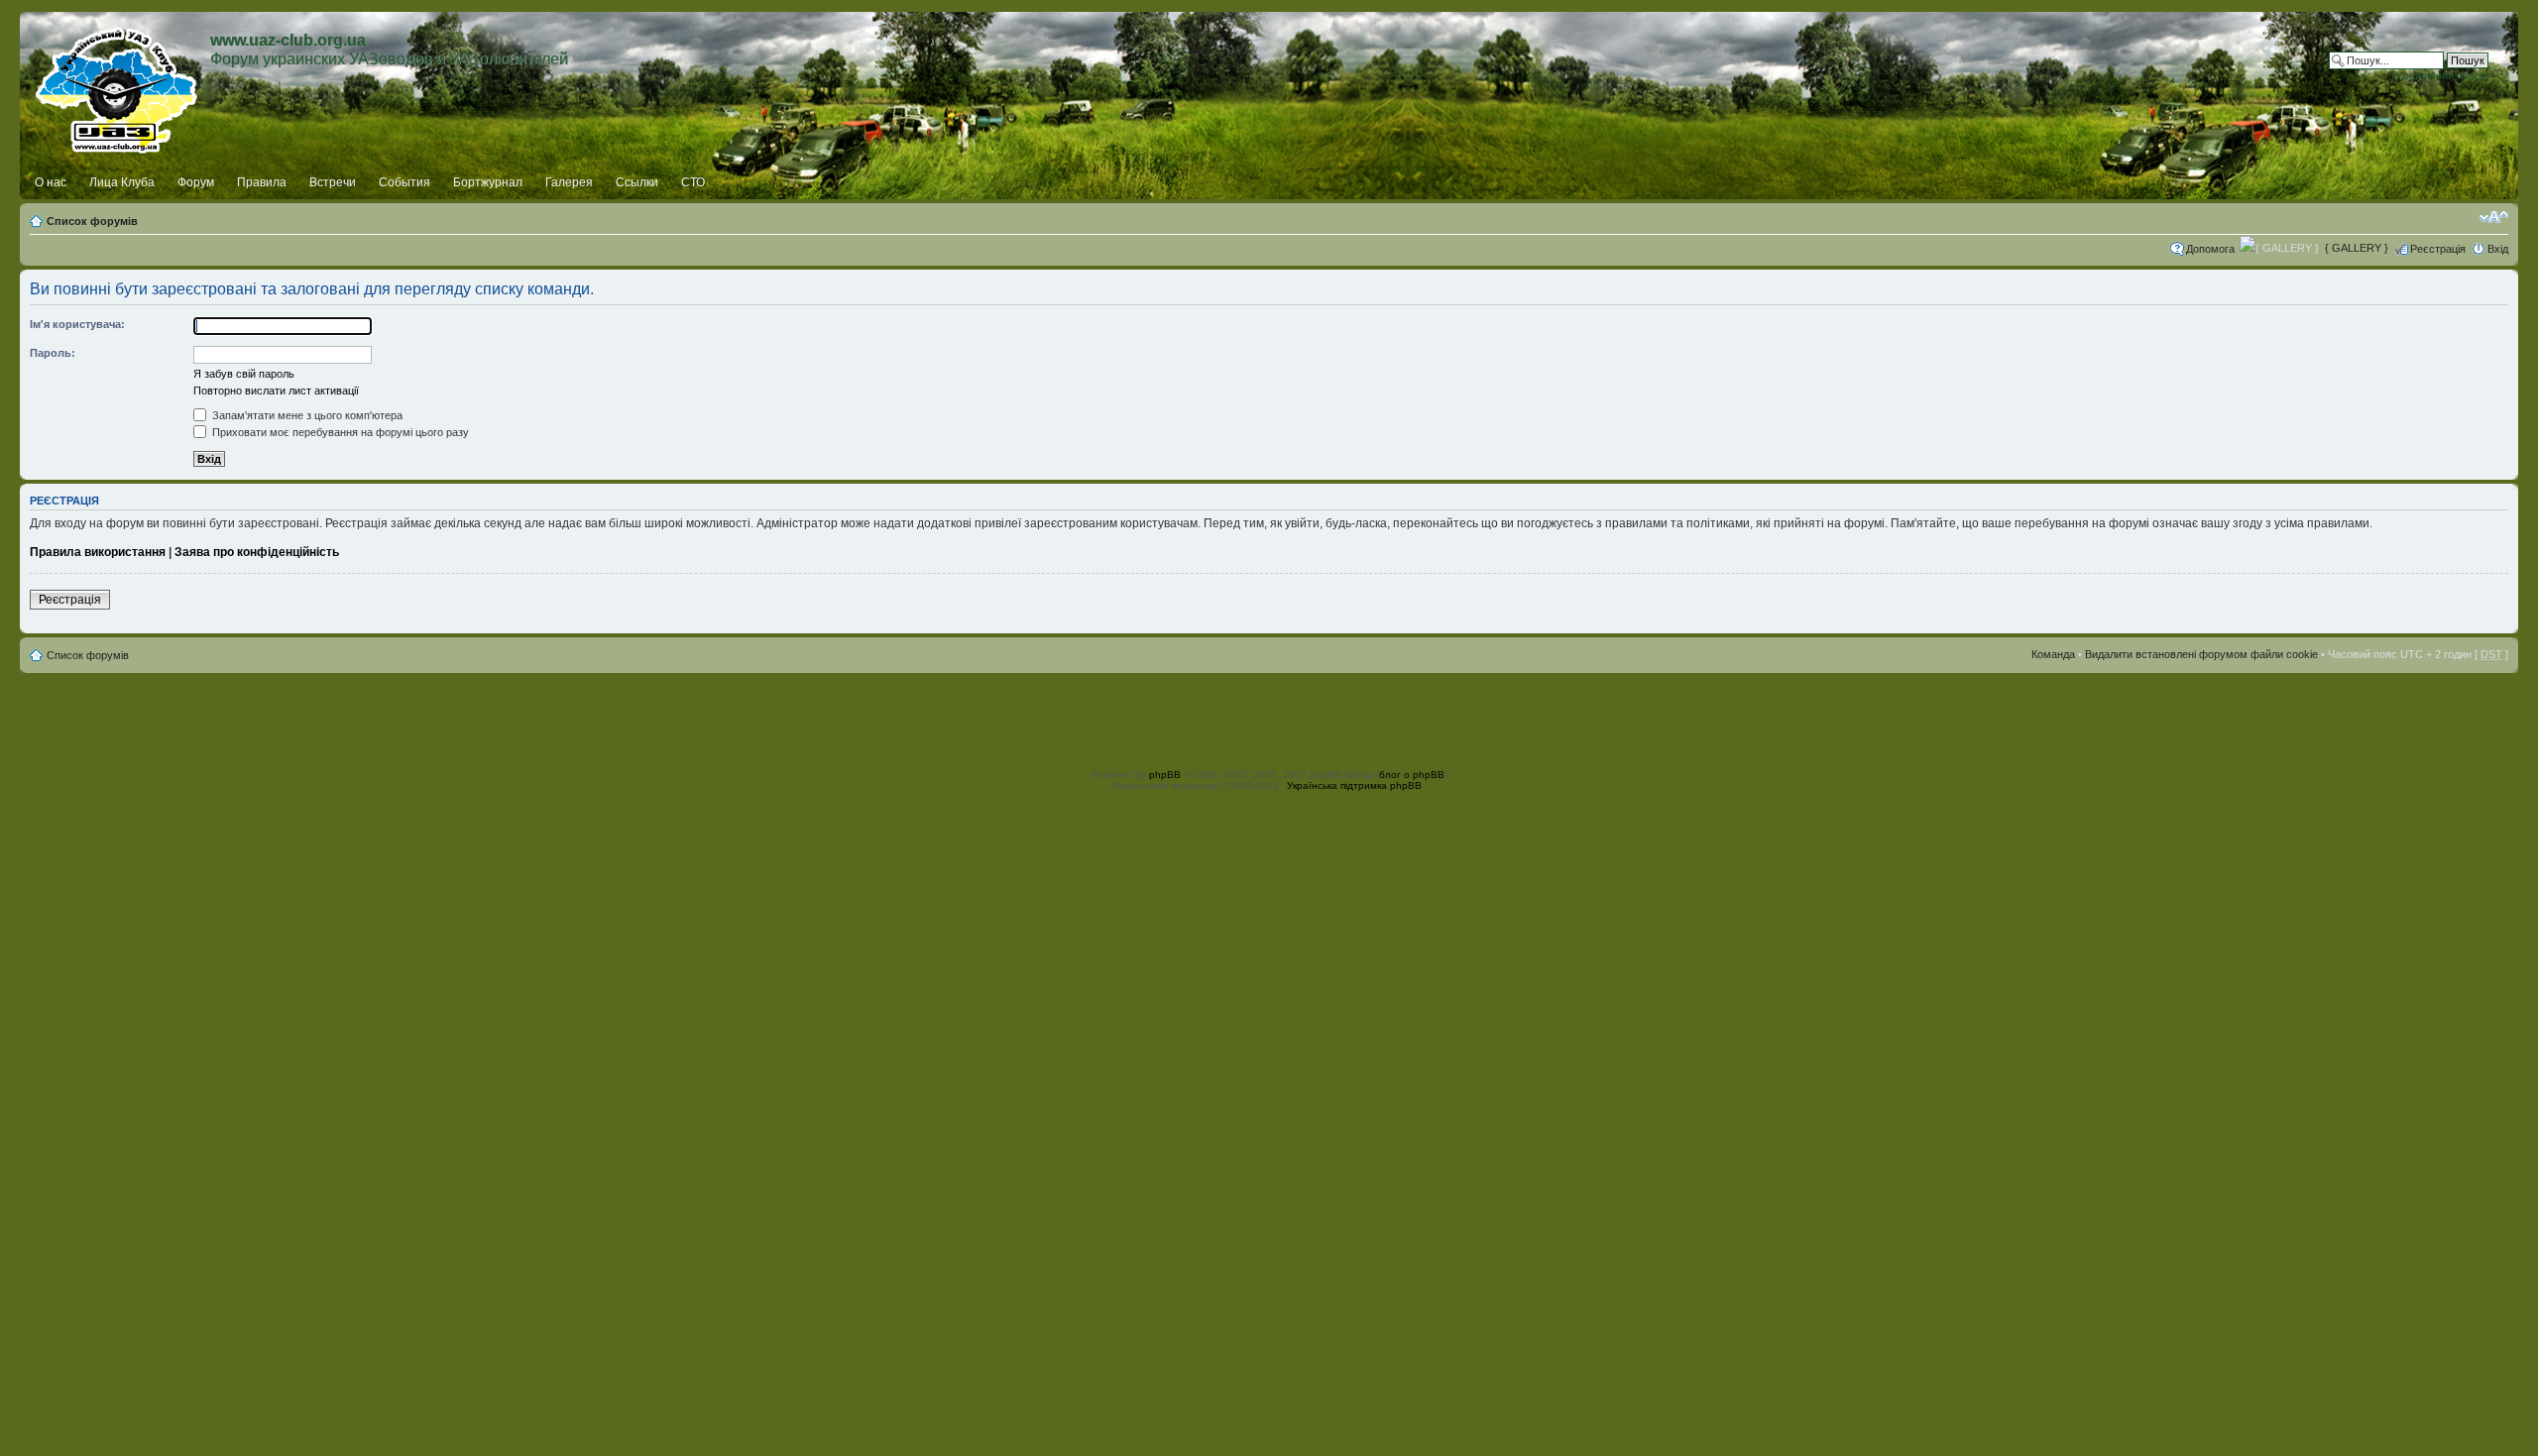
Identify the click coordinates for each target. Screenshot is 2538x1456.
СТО (693, 182)
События (404, 182)
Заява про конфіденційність (257, 552)
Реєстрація (2438, 249)
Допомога (2210, 249)
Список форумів (92, 221)
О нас (51, 182)
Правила (262, 182)
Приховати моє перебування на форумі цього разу (339, 432)
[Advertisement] (1269, 718)
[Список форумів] (117, 86)
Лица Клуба (122, 182)
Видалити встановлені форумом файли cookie (2201, 654)
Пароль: (53, 353)
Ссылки (637, 182)
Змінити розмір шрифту (2494, 217)
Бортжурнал (488, 182)
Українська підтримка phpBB (1354, 785)
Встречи (333, 182)
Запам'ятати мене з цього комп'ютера (306, 415)
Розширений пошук (2440, 75)
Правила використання (98, 552)
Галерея (569, 182)
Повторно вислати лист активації (276, 391)
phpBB (1165, 775)
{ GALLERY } (2357, 248)
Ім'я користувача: (77, 324)
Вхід (2498, 249)
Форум (196, 182)
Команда (2053, 654)
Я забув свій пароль (244, 374)
